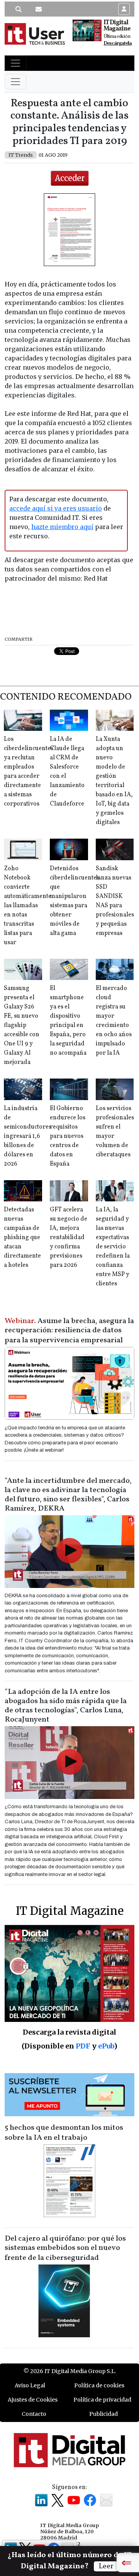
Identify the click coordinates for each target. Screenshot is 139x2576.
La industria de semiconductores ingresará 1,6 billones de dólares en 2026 (28, 1136)
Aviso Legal (30, 2385)
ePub (106, 2046)
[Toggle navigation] (15, 63)
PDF (83, 2046)
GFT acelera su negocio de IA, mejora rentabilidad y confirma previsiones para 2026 (69, 1238)
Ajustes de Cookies (33, 2400)
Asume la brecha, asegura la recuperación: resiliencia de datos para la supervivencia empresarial (69, 1331)
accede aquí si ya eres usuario (56, 508)
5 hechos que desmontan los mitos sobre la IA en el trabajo (64, 2133)
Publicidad (103, 2414)
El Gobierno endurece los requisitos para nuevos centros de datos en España (68, 1136)
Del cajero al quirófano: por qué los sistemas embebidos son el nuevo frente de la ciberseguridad (65, 2248)
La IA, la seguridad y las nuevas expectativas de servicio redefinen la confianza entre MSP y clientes (113, 1247)
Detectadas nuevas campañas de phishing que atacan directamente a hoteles (22, 1238)
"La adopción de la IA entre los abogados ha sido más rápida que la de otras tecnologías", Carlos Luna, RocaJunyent (66, 1706)
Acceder (70, 178)
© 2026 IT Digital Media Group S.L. (70, 2371)
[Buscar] (19, 9)
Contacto (34, 2414)
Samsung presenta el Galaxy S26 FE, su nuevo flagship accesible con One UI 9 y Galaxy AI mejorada (22, 1025)
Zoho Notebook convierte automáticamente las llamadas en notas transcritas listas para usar (28, 906)
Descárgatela (118, 43)
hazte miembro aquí (62, 527)
